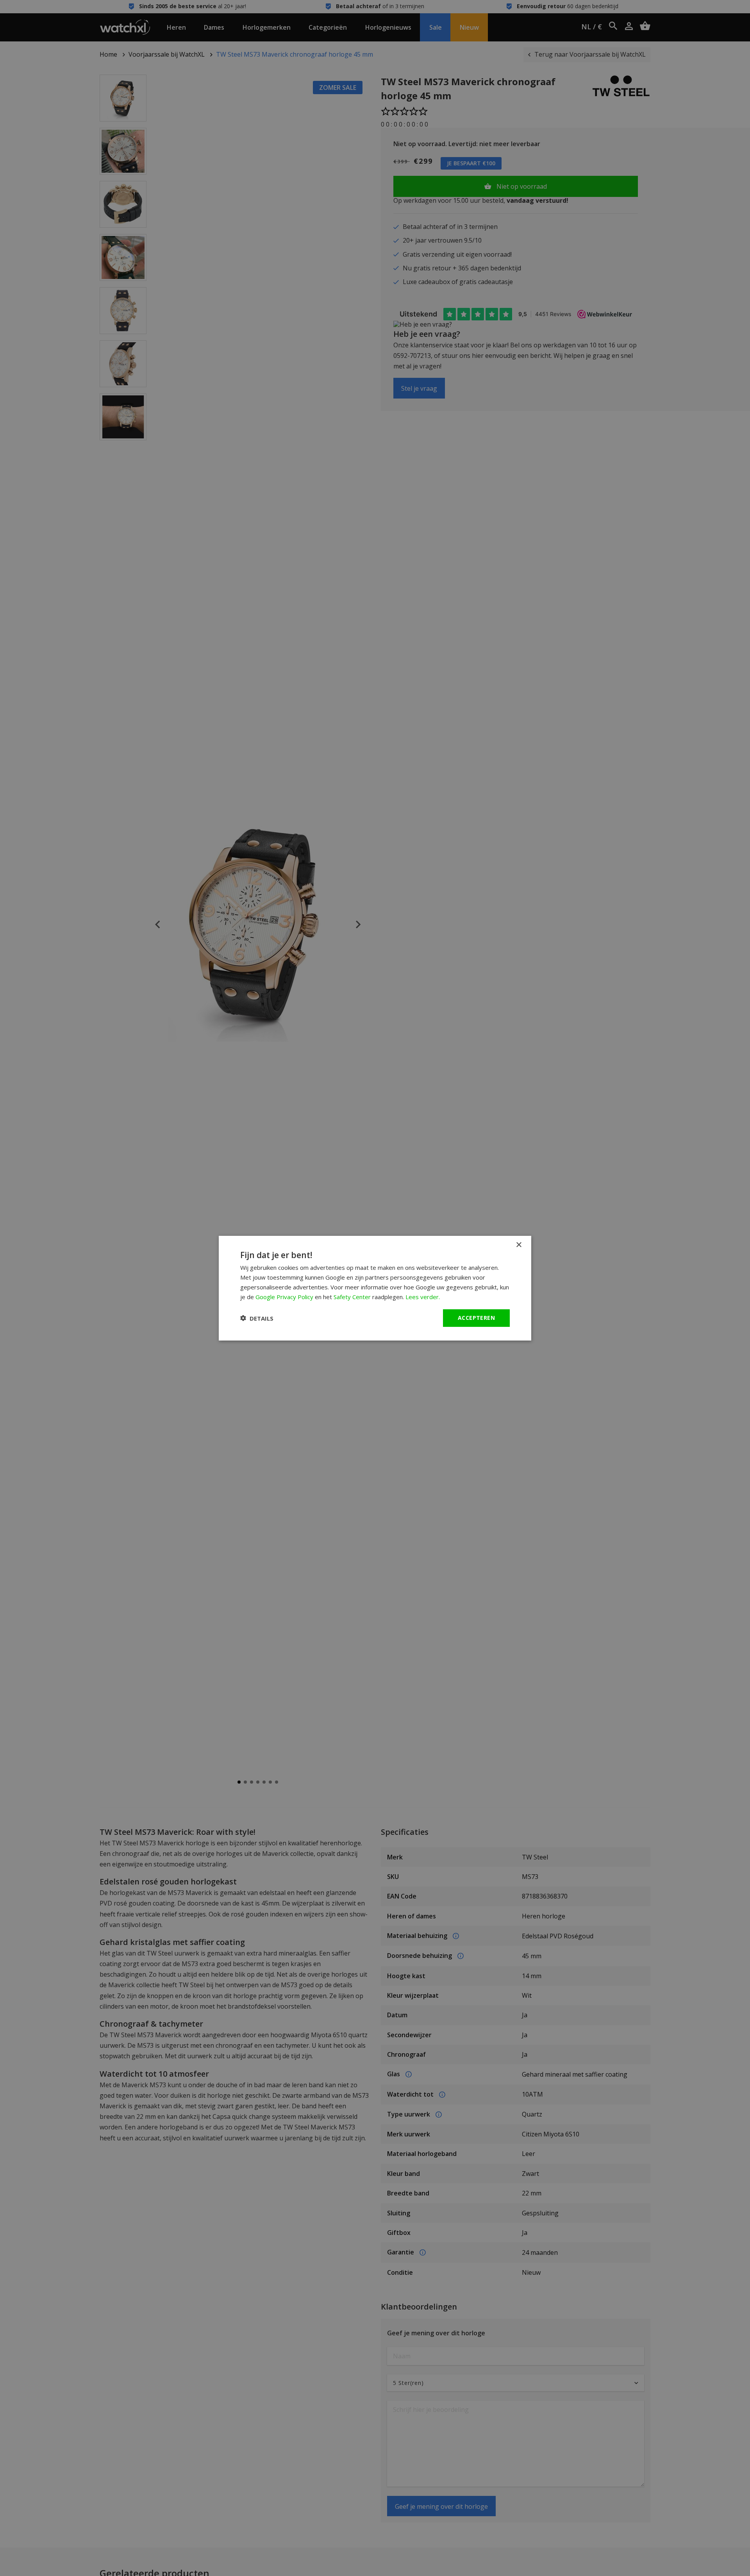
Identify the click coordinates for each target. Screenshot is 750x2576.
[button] (257, 1318)
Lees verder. (423, 1296)
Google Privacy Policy (284, 1296)
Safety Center (352, 1296)
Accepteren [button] (476, 1318)
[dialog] (375, 1288)
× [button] (519, 1245)
